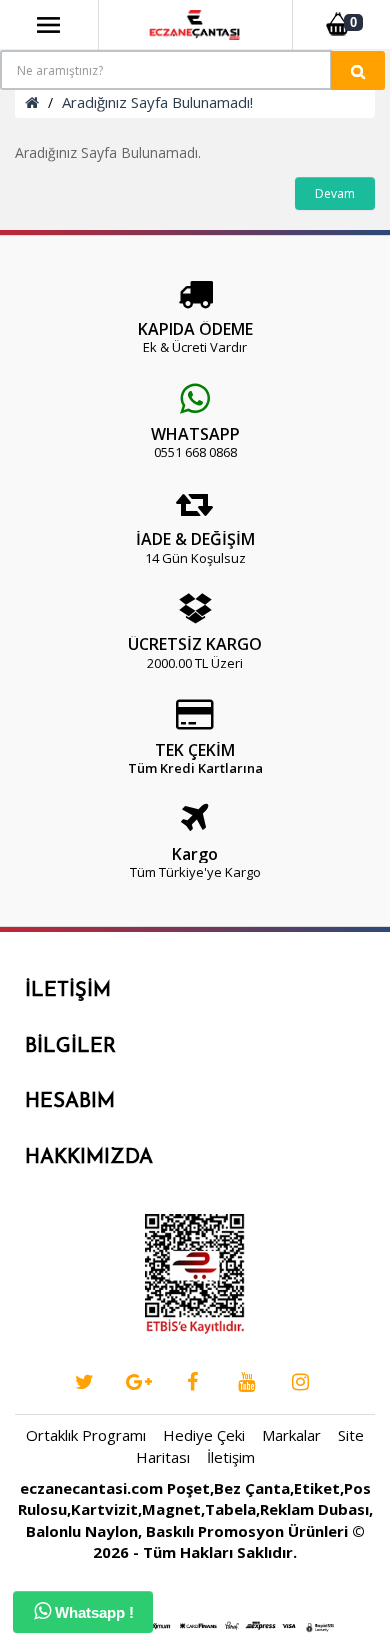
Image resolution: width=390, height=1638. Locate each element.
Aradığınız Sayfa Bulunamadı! (157, 102)
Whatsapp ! (92, 1612)
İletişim (231, 1457)
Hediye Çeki (204, 1435)
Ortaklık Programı (86, 1435)
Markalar (291, 1435)
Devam (335, 193)
